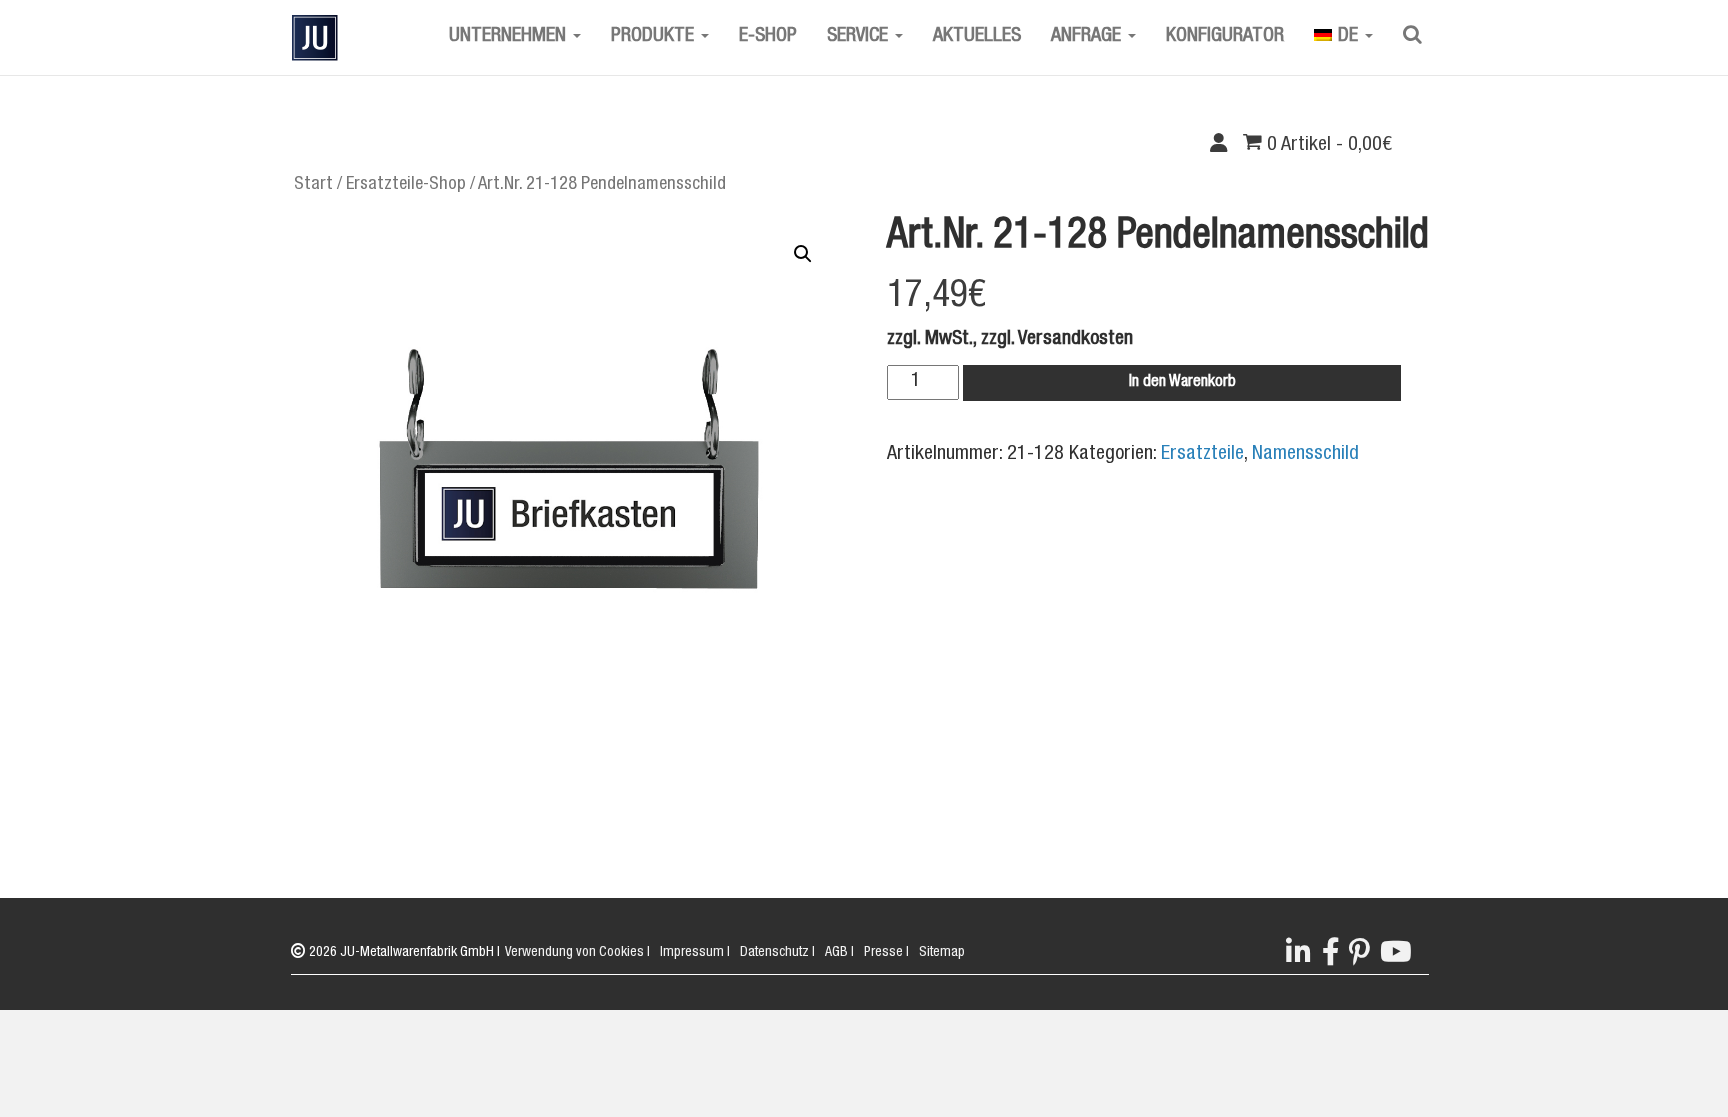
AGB (839, 953)
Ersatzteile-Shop (406, 185)
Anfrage (1088, 37)
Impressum (695, 953)
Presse (886, 953)
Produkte (655, 37)
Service (860, 37)
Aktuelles (977, 37)
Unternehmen (510, 37)
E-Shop (768, 37)
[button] (803, 254)
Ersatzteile (1202, 455)
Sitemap (942, 953)
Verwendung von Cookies (577, 953)
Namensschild (1305, 455)
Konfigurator (1225, 37)
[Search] (1412, 37)
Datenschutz (777, 953)
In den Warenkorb (1182, 383)
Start (313, 185)
